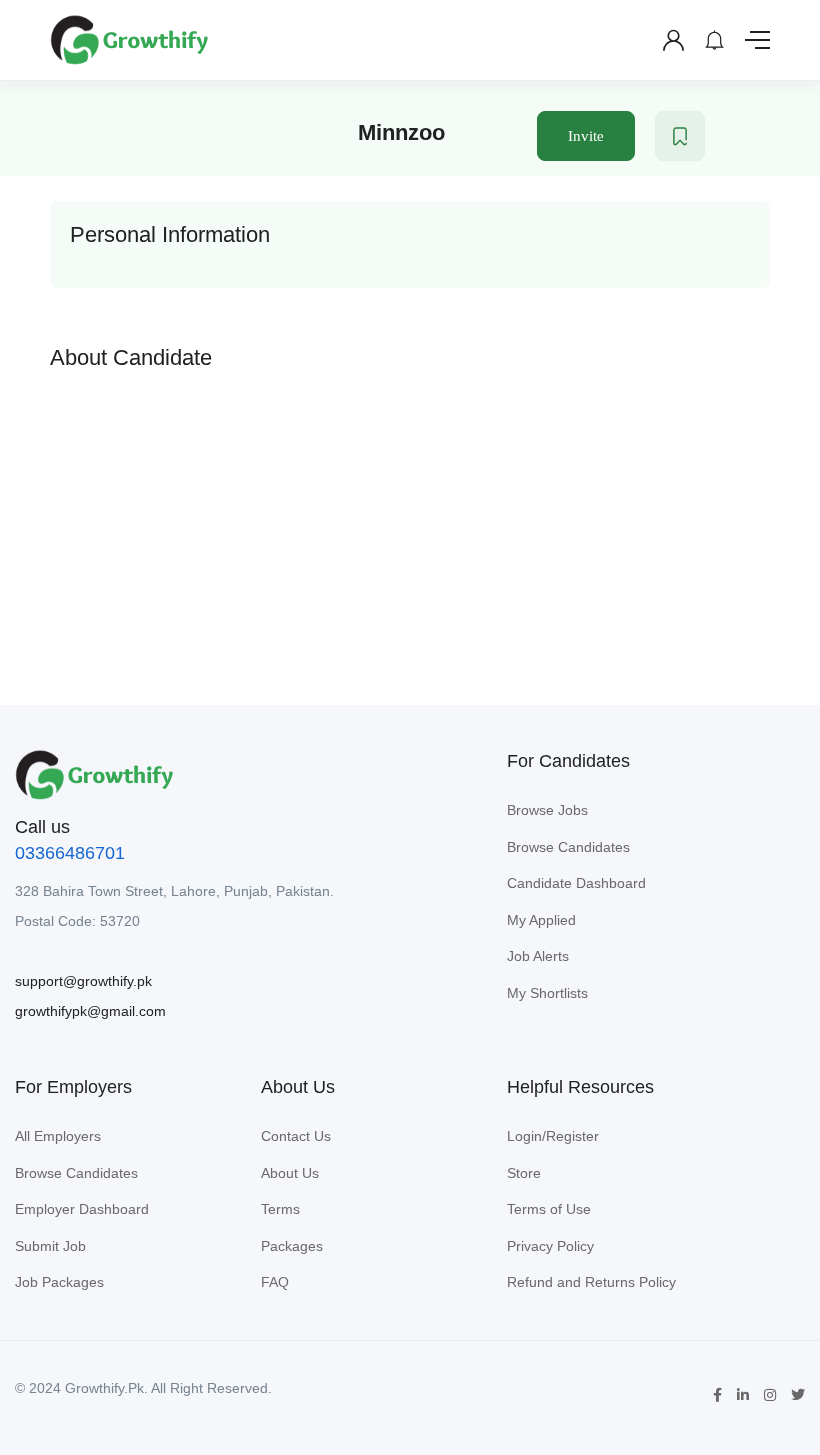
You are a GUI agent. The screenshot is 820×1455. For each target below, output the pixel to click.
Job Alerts (538, 956)
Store (524, 1173)
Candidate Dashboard (576, 883)
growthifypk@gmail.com (90, 1011)
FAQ (275, 1282)
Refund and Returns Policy (591, 1282)
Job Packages (59, 1282)
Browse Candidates (568, 847)
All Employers (58, 1136)
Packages (292, 1246)
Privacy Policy (550, 1246)
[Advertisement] (410, 522)
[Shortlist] (680, 136)
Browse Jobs (547, 810)
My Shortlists (547, 993)
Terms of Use (549, 1209)
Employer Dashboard (82, 1209)
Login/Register (553, 1136)
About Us (290, 1173)
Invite (586, 136)
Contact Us (296, 1136)
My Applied (541, 920)
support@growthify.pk (83, 981)
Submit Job (50, 1246)
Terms (280, 1209)
